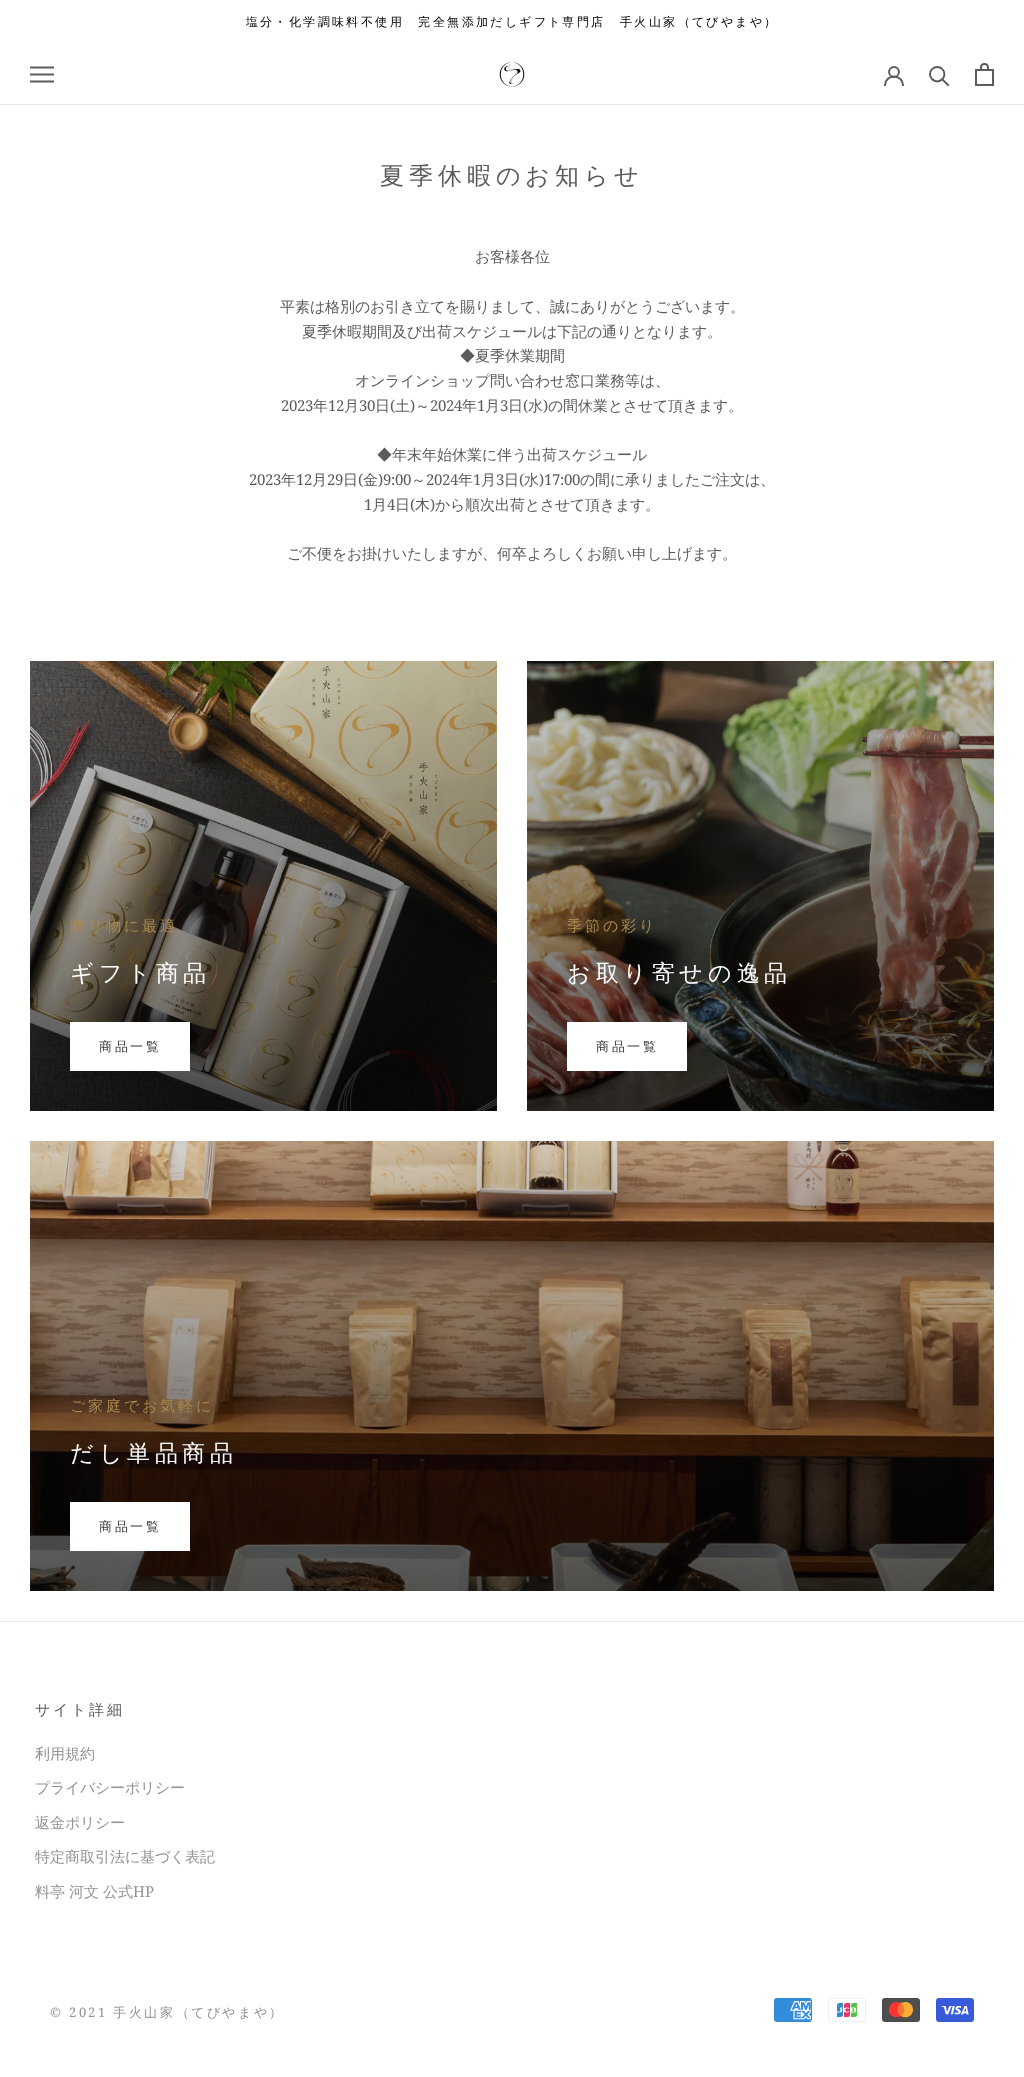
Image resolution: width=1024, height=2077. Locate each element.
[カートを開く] (984, 74)
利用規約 (65, 1753)
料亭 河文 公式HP (94, 1891)
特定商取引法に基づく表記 (125, 1856)
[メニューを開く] (42, 74)
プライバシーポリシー (110, 1787)
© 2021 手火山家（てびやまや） (167, 2012)
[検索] (939, 74)
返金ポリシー (80, 1822)
